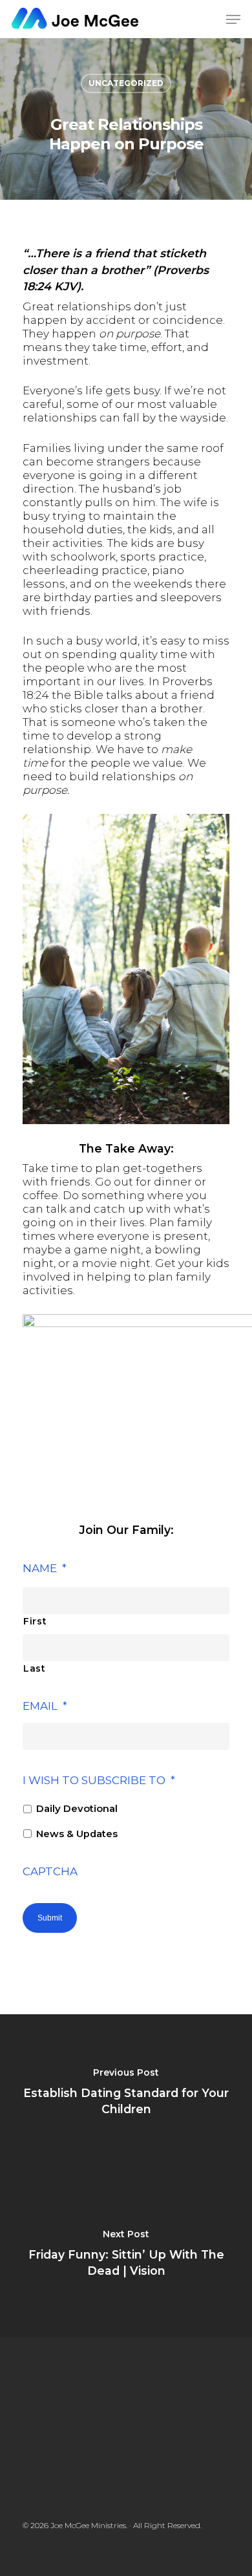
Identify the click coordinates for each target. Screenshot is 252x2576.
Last (35, 1668)
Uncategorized (126, 83)
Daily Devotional (77, 1809)
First (35, 1621)
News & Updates (77, 1834)
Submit (50, 1918)
